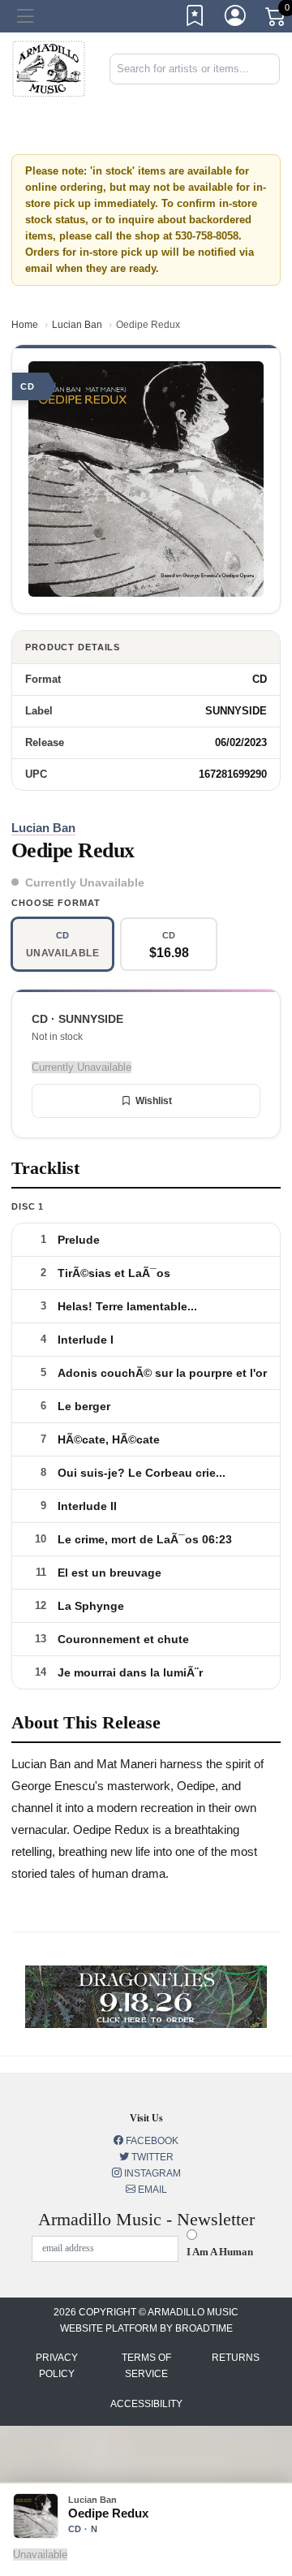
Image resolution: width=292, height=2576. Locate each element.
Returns (236, 2358)
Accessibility (146, 2404)
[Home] (49, 68)
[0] (277, 19)
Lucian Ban (77, 325)
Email (151, 2190)
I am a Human (220, 2252)
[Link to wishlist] (195, 19)
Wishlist (154, 1101)
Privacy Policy (57, 2366)
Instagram (151, 2173)
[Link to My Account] (236, 19)
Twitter (151, 2157)
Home (25, 325)
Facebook (151, 2141)
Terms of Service (146, 2366)
